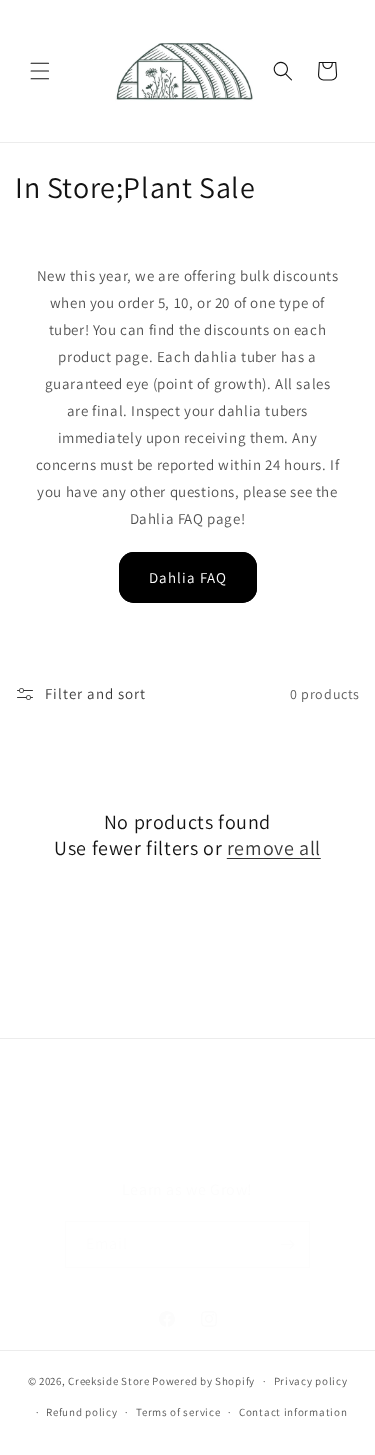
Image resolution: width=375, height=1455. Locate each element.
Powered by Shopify (203, 1381)
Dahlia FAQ (188, 577)
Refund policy (81, 1412)
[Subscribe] (287, 1244)
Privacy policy (311, 1381)
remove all (274, 848)
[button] (40, 71)
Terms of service (178, 1412)
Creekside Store (109, 1381)
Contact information (293, 1412)
